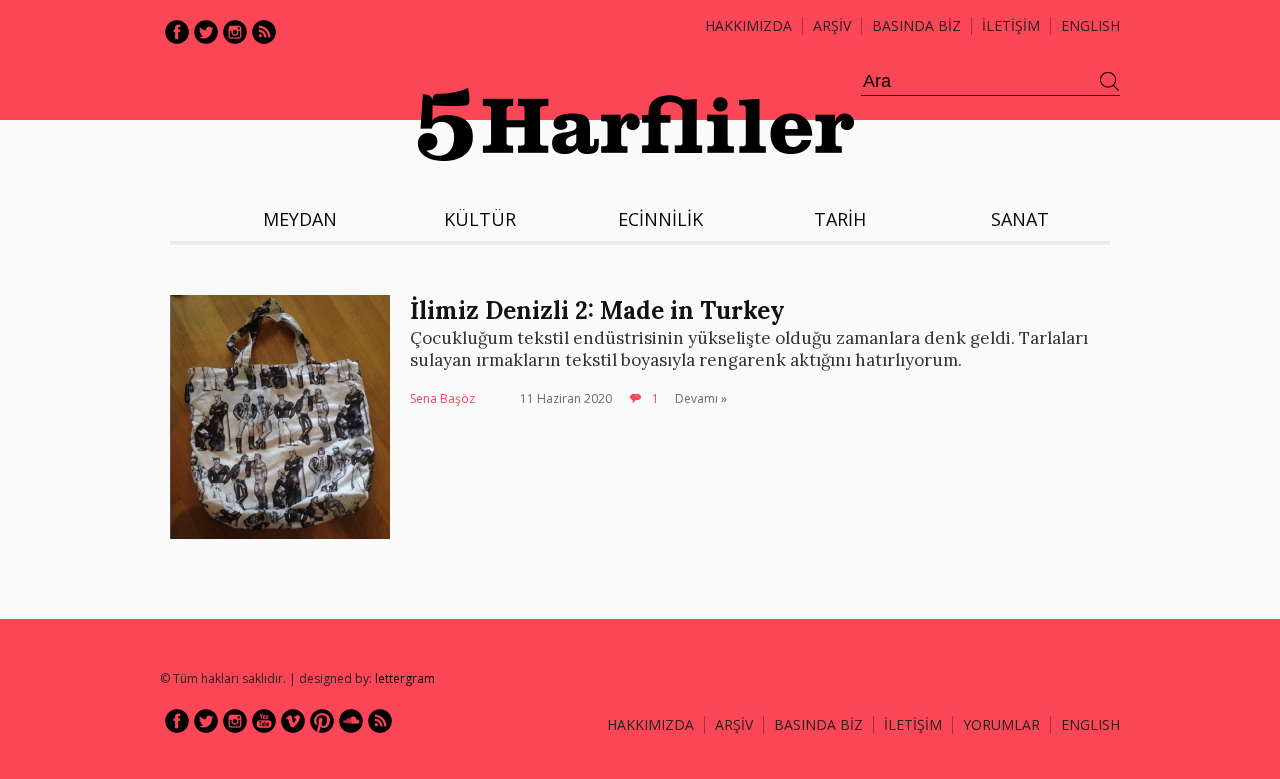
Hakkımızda (748, 25)
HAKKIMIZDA (650, 724)
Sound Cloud (351, 721)
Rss (264, 32)
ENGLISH (1090, 25)
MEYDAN (300, 219)
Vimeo (293, 721)
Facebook (177, 32)
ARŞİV (832, 25)
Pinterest (322, 721)
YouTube (264, 721)
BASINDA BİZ (916, 25)
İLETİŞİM (1011, 25)
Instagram (235, 32)
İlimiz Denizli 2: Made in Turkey (597, 310)
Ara (1110, 82)
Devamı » (701, 398)
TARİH (840, 219)
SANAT (1020, 219)
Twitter (206, 32)
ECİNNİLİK (660, 219)
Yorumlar (1001, 724)
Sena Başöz (442, 398)
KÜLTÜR (480, 219)
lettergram (405, 678)
